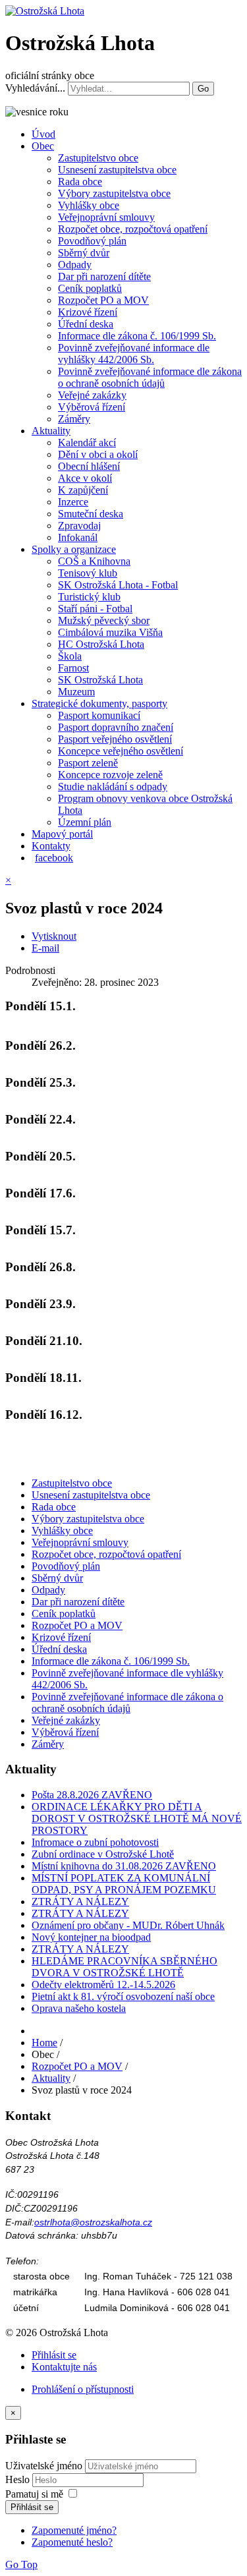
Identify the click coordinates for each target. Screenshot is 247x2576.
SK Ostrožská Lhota (100, 680)
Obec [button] (43, 146)
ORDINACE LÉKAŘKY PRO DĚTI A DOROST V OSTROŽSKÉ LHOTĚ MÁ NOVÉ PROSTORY (137, 1818)
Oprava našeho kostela (79, 2008)
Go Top (21, 2564)
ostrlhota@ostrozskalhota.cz (93, 2222)
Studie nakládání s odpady (113, 787)
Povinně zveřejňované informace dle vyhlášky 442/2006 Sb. (134, 354)
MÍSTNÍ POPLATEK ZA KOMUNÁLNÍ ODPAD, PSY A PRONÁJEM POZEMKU (124, 1884)
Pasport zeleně (88, 763)
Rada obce (80, 182)
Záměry (74, 419)
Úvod (43, 134)
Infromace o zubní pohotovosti (95, 1842)
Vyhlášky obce (89, 205)
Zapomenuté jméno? (74, 2530)
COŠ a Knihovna (94, 561)
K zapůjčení (83, 490)
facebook (54, 858)
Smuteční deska (91, 514)
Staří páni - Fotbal (95, 609)
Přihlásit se (54, 2355)
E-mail (45, 948)
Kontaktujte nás (64, 2367)
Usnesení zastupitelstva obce (117, 170)
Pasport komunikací (99, 715)
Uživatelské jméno (44, 2466)
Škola (70, 656)
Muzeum (76, 692)
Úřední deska (86, 324)
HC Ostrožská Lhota (101, 644)
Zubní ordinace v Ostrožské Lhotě (103, 1854)
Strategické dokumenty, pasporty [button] (99, 703)
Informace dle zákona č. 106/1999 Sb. (137, 336)
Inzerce (73, 502)
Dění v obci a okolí (98, 454)
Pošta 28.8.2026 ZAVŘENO (92, 1795)
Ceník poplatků (90, 288)
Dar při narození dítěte (104, 276)
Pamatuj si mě (34, 2494)
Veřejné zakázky (92, 395)
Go (203, 89)
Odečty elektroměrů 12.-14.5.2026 (103, 1985)
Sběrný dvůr (84, 253)
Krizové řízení (88, 312)
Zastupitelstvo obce (98, 158)
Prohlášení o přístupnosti (83, 2389)
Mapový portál (62, 834)
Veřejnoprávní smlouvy (106, 217)
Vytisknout (54, 936)
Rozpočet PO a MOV (103, 300)
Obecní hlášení (89, 466)
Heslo (19, 2479)
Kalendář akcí (87, 443)
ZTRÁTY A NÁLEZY (80, 1902)
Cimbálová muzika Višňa (110, 632)
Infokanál (78, 537)
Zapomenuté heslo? (72, 2542)
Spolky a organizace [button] (74, 549)
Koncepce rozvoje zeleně (110, 775)
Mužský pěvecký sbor (104, 620)
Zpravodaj (79, 526)
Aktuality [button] (51, 431)
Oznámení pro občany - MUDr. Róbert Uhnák (128, 1925)
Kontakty (51, 846)
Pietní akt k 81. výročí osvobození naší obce (123, 1996)
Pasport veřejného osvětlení (115, 739)
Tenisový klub (88, 573)
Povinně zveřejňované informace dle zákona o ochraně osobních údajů (150, 377)
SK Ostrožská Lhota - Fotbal (118, 585)
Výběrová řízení (92, 407)
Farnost (73, 668)
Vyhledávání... (35, 88)
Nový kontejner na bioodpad (91, 1937)
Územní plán (85, 822)
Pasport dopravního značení (116, 727)
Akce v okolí (85, 478)
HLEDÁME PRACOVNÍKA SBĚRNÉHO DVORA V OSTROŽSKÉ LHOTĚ (124, 1967)
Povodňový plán (92, 241)
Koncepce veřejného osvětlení (121, 751)
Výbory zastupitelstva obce (114, 193)
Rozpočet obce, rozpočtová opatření (133, 229)
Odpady (75, 265)
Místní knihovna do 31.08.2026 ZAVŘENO (124, 1866)
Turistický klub (89, 597)
